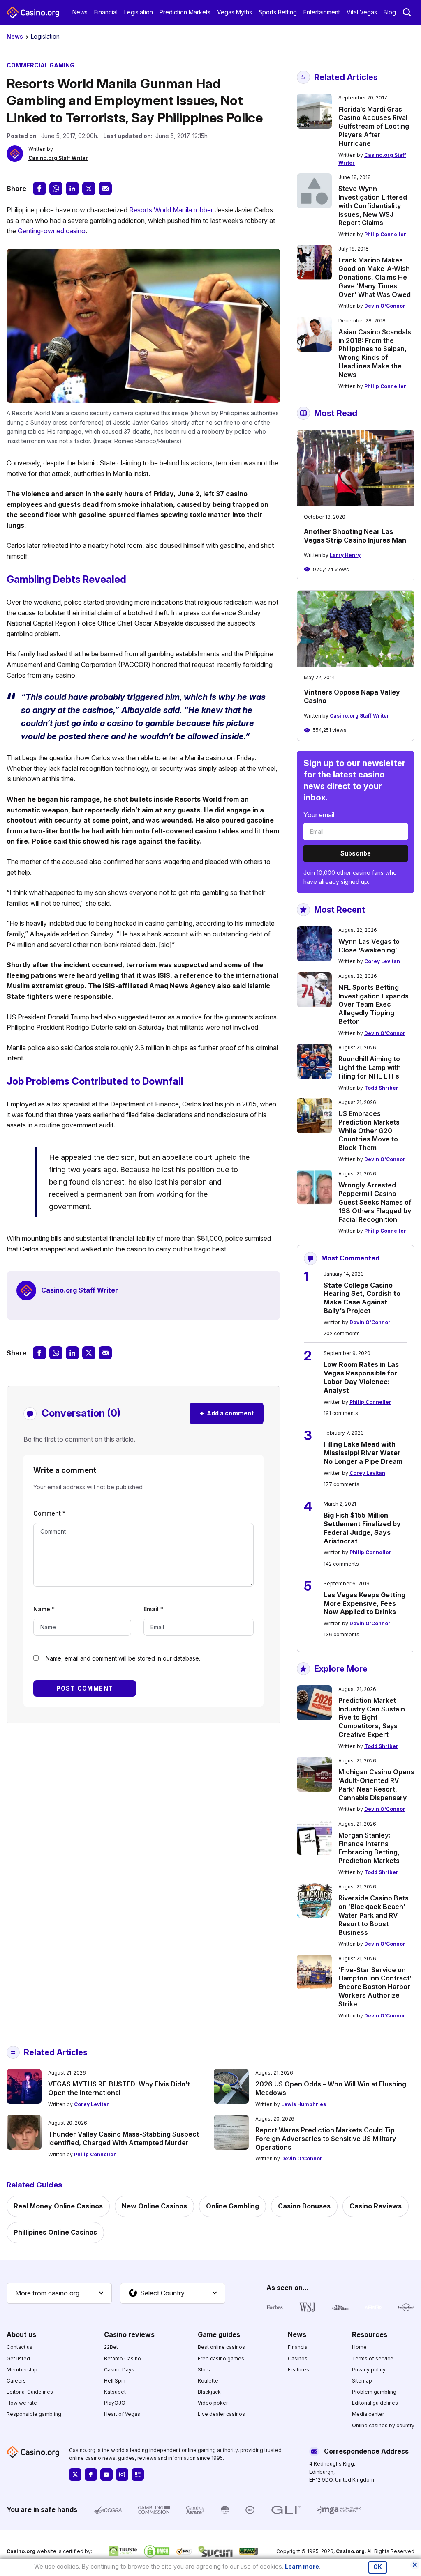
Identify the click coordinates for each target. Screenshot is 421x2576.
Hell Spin (115, 2381)
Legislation (139, 12)
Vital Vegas (362, 12)
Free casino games (221, 2359)
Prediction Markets (185, 12)
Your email (319, 815)
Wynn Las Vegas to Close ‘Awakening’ (369, 946)
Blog (390, 12)
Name (44, 1609)
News (80, 12)
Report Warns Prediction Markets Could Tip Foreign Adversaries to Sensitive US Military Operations (326, 2139)
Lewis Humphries (304, 2104)
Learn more (302, 2566)
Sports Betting (278, 12)
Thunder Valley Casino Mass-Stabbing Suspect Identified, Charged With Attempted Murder (124, 2138)
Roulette (208, 2381)
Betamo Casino (123, 2359)
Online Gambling (232, 2206)
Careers (16, 2381)
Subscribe (356, 853)
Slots (204, 2370)
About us (21, 2334)
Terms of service (373, 2359)
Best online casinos (221, 2347)
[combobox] (59, 2293)
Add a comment (227, 1413)
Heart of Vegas (122, 2414)
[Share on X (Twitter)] (89, 189)
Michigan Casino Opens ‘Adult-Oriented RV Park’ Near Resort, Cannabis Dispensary (376, 1785)
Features (298, 2370)
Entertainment (322, 12)
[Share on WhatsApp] (56, 189)
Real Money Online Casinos (58, 2206)
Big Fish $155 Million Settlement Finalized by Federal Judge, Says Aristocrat (362, 1528)
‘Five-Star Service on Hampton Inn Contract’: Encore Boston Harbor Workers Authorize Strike (376, 1987)
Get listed (18, 2359)
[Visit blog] (138, 2475)
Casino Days (119, 2370)
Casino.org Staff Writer (58, 158)
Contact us (20, 2347)
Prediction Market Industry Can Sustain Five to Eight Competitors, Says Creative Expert (372, 1717)
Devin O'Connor (385, 306)
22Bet (111, 2347)
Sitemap (362, 2381)
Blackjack (209, 2392)
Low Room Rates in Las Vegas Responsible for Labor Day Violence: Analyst (361, 1377)
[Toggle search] (407, 12)
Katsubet (115, 2392)
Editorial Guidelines (30, 2392)
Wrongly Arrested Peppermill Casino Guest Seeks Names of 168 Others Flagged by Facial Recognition (375, 1202)
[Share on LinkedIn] (72, 189)
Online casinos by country (383, 2425)
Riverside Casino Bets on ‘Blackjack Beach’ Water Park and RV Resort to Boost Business (374, 1915)
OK (378, 2567)
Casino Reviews (376, 2206)
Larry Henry (345, 555)
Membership (22, 2370)
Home (359, 2347)
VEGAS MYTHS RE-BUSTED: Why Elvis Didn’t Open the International (119, 2088)
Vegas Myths (235, 12)
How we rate (22, 2403)
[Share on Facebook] (39, 189)
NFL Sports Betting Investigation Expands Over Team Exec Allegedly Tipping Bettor (374, 1004)
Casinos (298, 2359)
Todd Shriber (381, 1088)
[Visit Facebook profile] (91, 2475)
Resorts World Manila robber (171, 210)
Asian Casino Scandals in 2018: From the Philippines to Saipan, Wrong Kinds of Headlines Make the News (375, 353)
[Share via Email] (105, 189)
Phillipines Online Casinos (55, 2232)
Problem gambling (374, 2392)
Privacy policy (369, 2370)
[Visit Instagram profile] (122, 2475)
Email (153, 1609)
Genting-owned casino (52, 231)
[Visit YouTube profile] (106, 2475)
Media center (368, 2414)
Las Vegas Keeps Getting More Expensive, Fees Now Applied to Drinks (364, 1603)
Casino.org (350, 2551)
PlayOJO (115, 2403)
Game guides (219, 2334)
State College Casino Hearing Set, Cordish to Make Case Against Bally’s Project (362, 1298)
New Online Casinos (154, 2206)
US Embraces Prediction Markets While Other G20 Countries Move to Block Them (369, 1130)
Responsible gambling (34, 2414)
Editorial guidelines (375, 2403)
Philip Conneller (385, 234)
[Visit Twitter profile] (75, 2475)
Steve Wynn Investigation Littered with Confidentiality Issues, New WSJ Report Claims (373, 206)
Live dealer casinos (221, 2414)
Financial (106, 12)
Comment (49, 1513)
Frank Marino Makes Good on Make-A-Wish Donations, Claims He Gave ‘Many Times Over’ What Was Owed (375, 277)
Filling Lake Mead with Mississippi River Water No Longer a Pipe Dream (363, 1453)
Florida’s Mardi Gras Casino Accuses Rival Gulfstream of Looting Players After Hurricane (374, 126)
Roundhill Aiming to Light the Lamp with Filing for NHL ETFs (370, 1067)
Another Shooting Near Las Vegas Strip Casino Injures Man (355, 536)
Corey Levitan (382, 961)
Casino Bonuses (304, 2206)
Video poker (213, 2403)
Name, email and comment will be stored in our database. (123, 1658)
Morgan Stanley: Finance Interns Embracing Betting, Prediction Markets (369, 1848)
